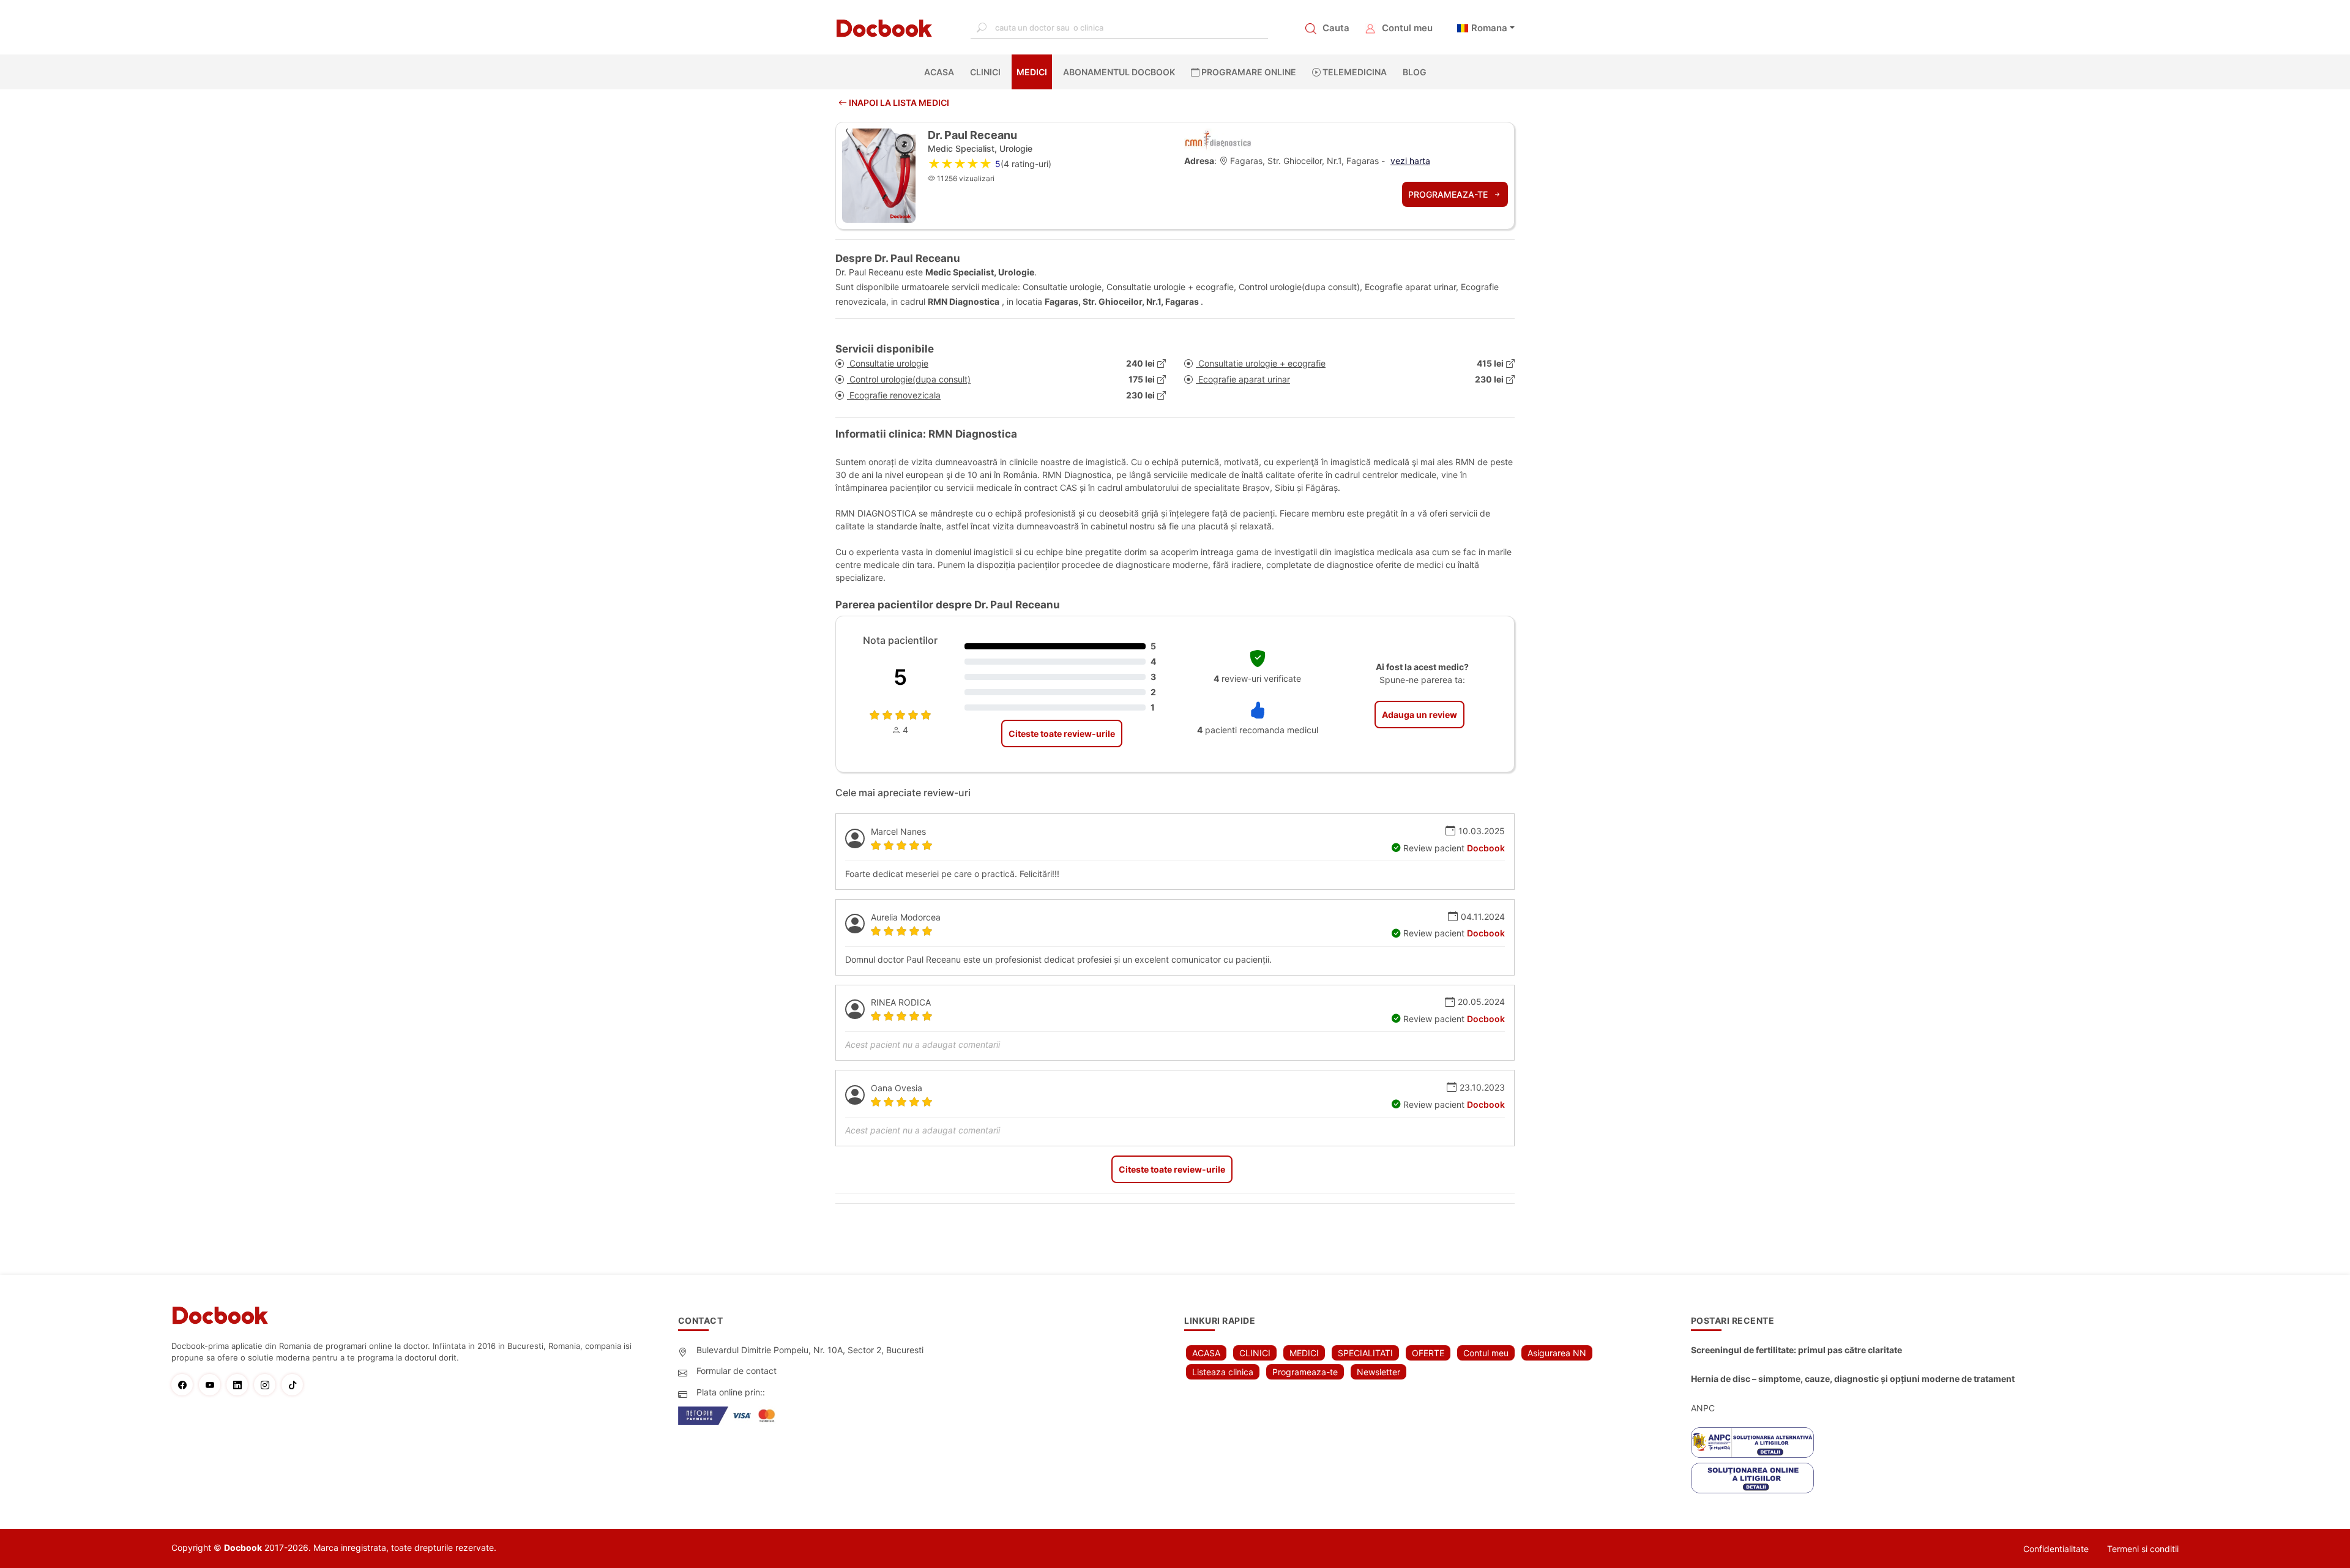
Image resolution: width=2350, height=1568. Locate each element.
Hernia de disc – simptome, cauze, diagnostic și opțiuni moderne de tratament (1853, 1379)
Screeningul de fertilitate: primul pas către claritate (1796, 1350)
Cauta (1336, 28)
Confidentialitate (2056, 1549)
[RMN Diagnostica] (1218, 140)
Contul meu (1407, 28)
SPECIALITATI (1365, 1353)
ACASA (942, 72)
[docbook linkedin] (240, 1385)
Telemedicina (1354, 72)
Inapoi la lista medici (898, 103)
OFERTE (1428, 1353)
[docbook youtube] (213, 1385)
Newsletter (1378, 1372)
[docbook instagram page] (268, 1385)
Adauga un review (1419, 715)
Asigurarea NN (1557, 1353)
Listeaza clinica (1223, 1372)
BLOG (1415, 72)
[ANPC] (1752, 1443)
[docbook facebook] (185, 1385)
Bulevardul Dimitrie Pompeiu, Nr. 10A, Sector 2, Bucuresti (810, 1350)
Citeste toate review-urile (1062, 734)
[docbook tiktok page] (295, 1385)
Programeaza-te (1449, 194)
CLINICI (985, 72)
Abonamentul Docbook (1119, 72)
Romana (1489, 28)
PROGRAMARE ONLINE (1248, 72)
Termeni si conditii (2143, 1549)
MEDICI (1032, 72)
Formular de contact (737, 1371)
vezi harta (1410, 161)
